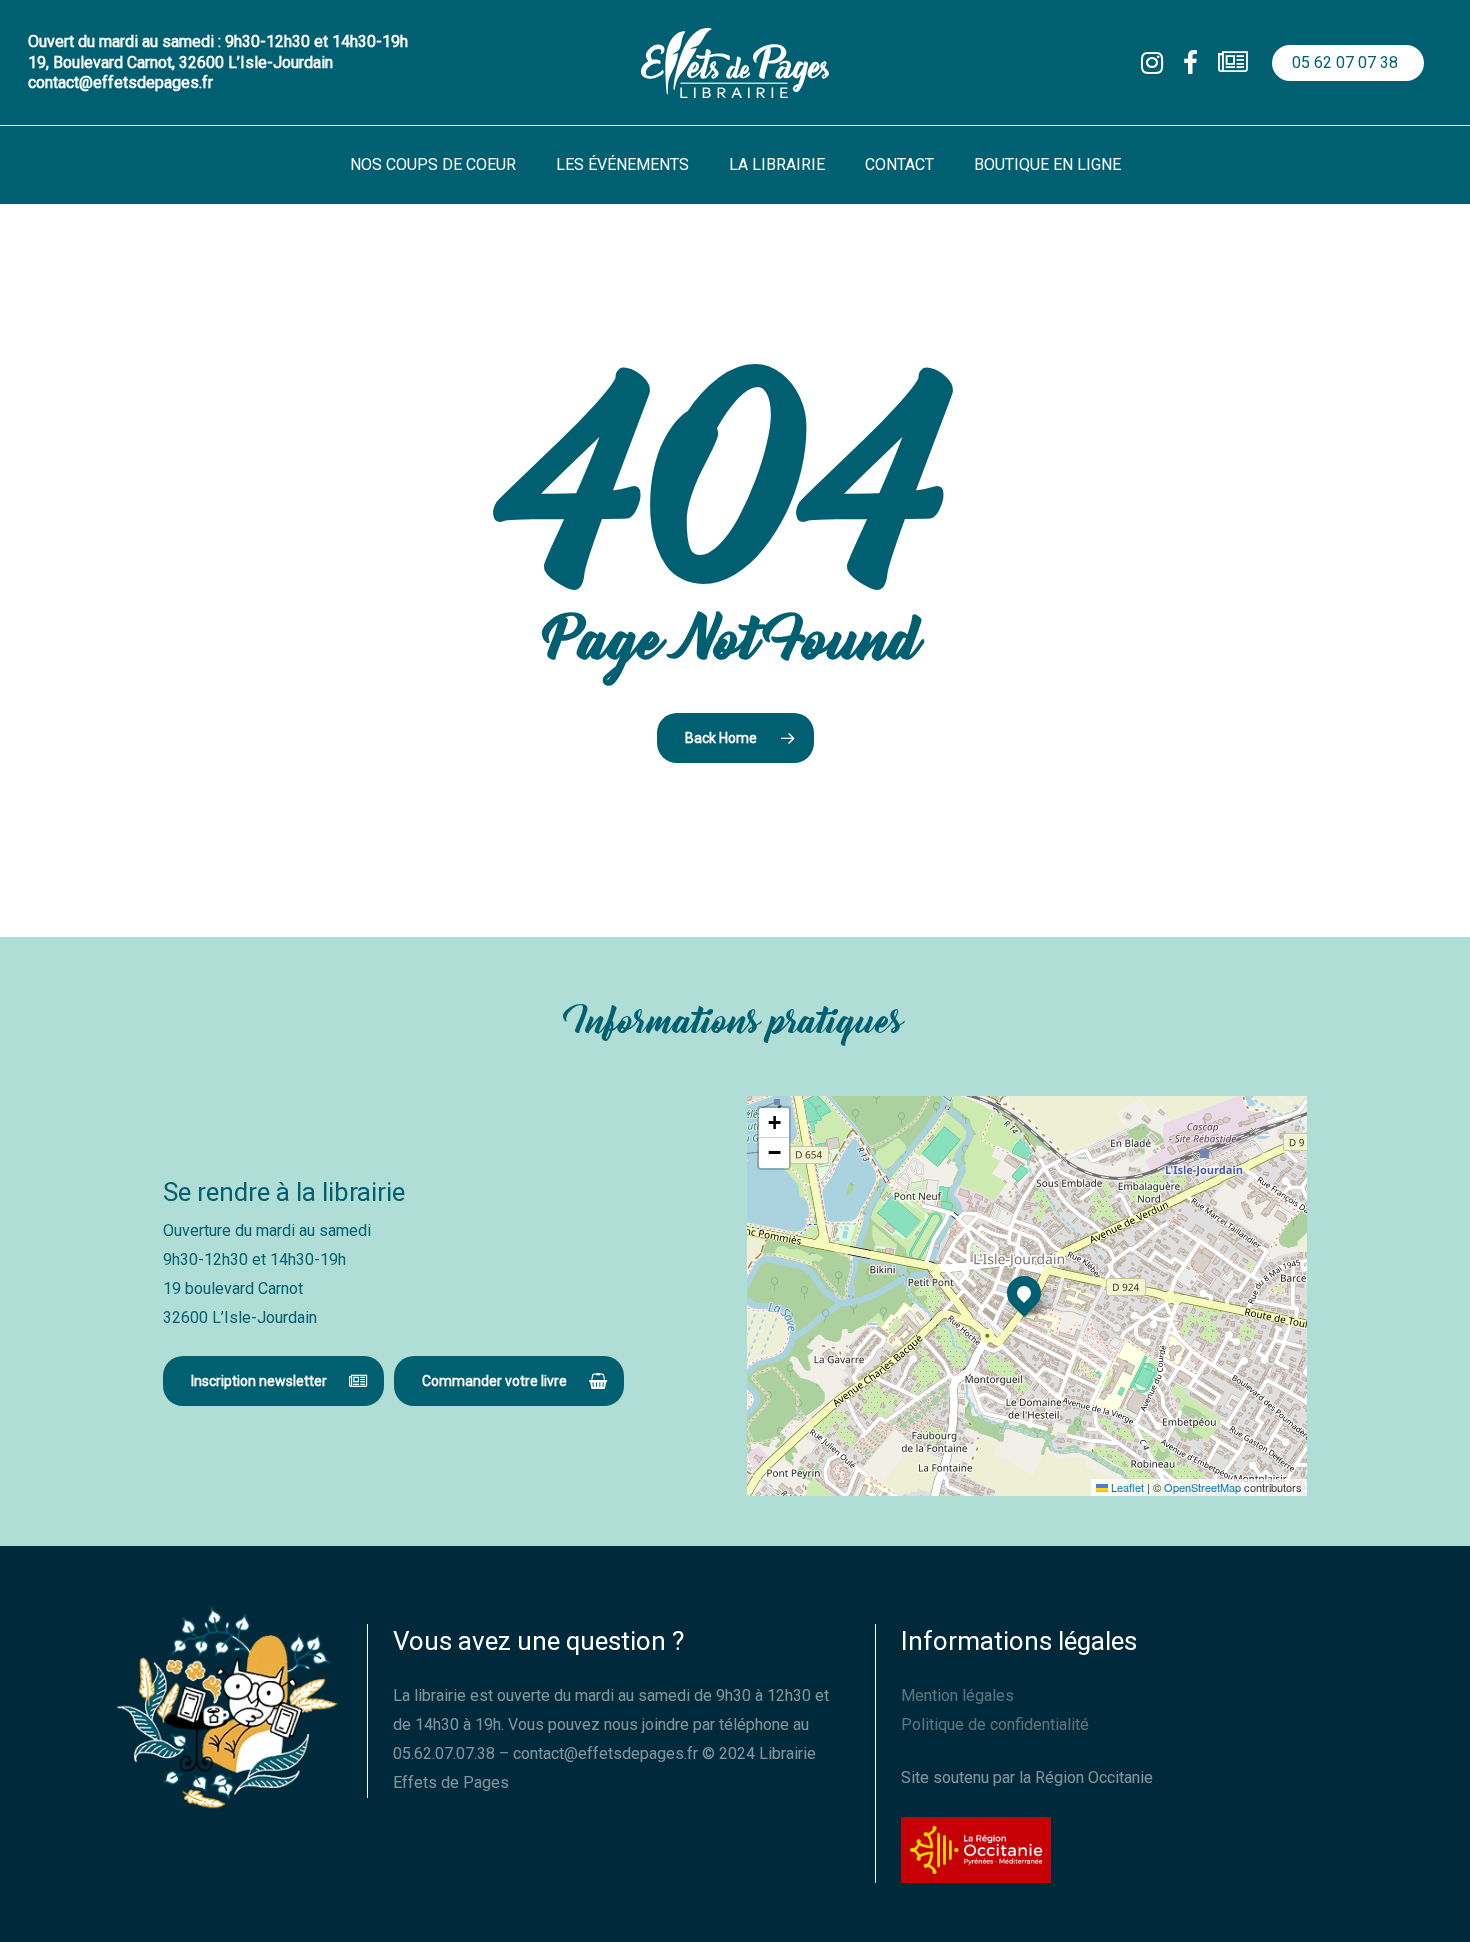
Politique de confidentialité (995, 1724)
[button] (273, 1381)
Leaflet (1126, 1487)
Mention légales (957, 1695)
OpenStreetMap (1202, 1487)
